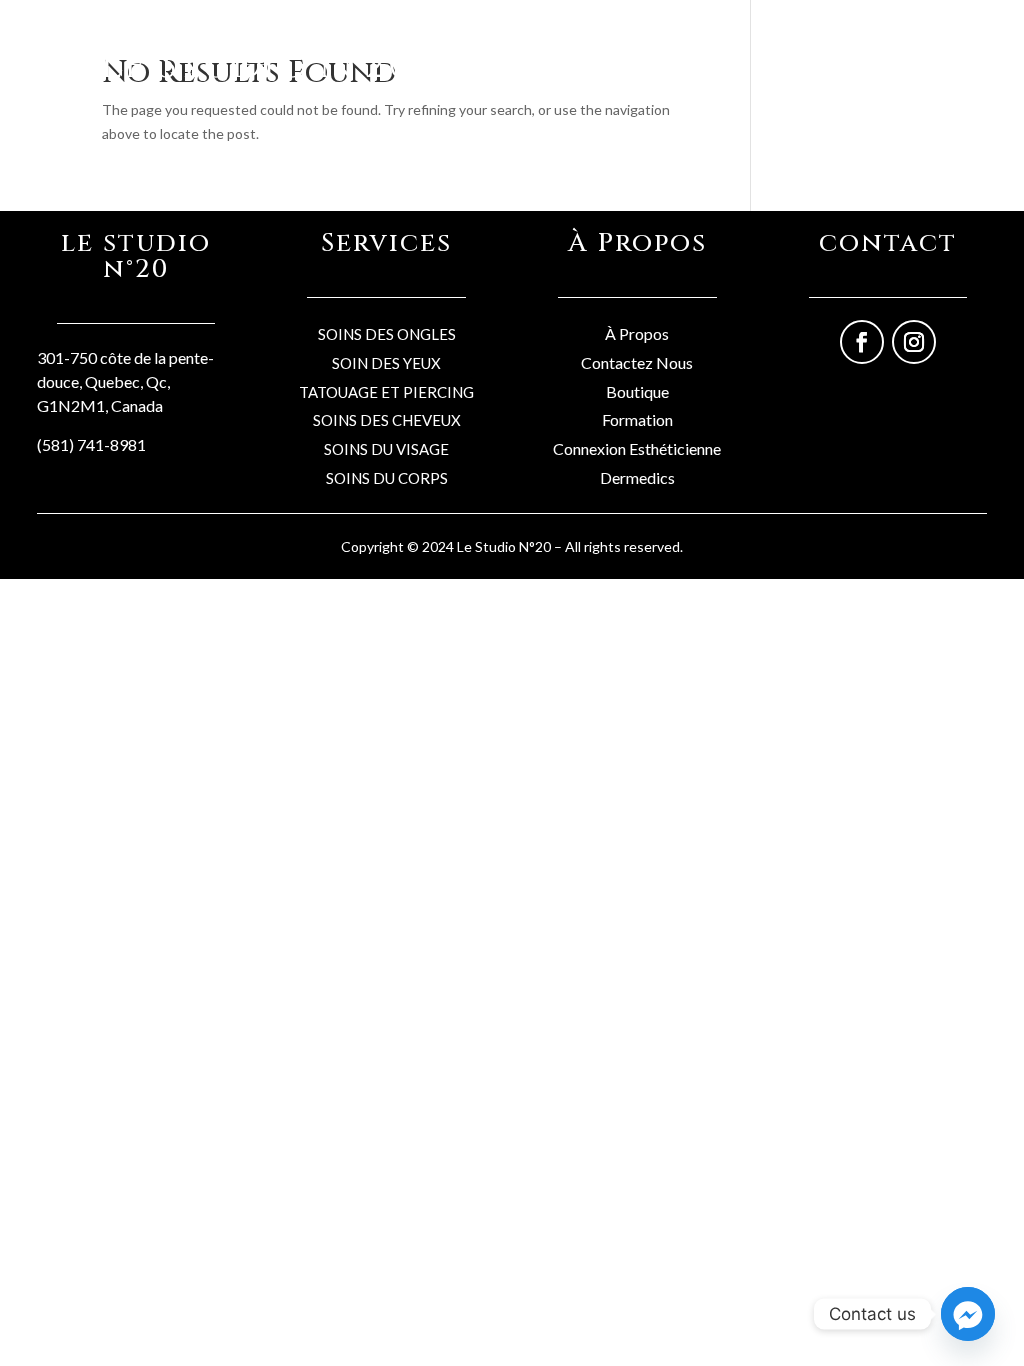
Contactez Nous (637, 362)
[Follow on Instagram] (914, 342)
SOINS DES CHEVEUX (387, 420)
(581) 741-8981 (91, 444)
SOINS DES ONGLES (387, 334)
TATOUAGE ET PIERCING (386, 392)
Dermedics (637, 477)
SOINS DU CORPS (387, 478)
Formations (805, 60)
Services (602, 60)
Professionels (698, 60)
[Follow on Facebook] (862, 342)
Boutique (521, 60)
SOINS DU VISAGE (386, 449)
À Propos (637, 333)
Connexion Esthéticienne (637, 448)
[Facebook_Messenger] (968, 1314)
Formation (637, 419)
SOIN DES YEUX (386, 363)
